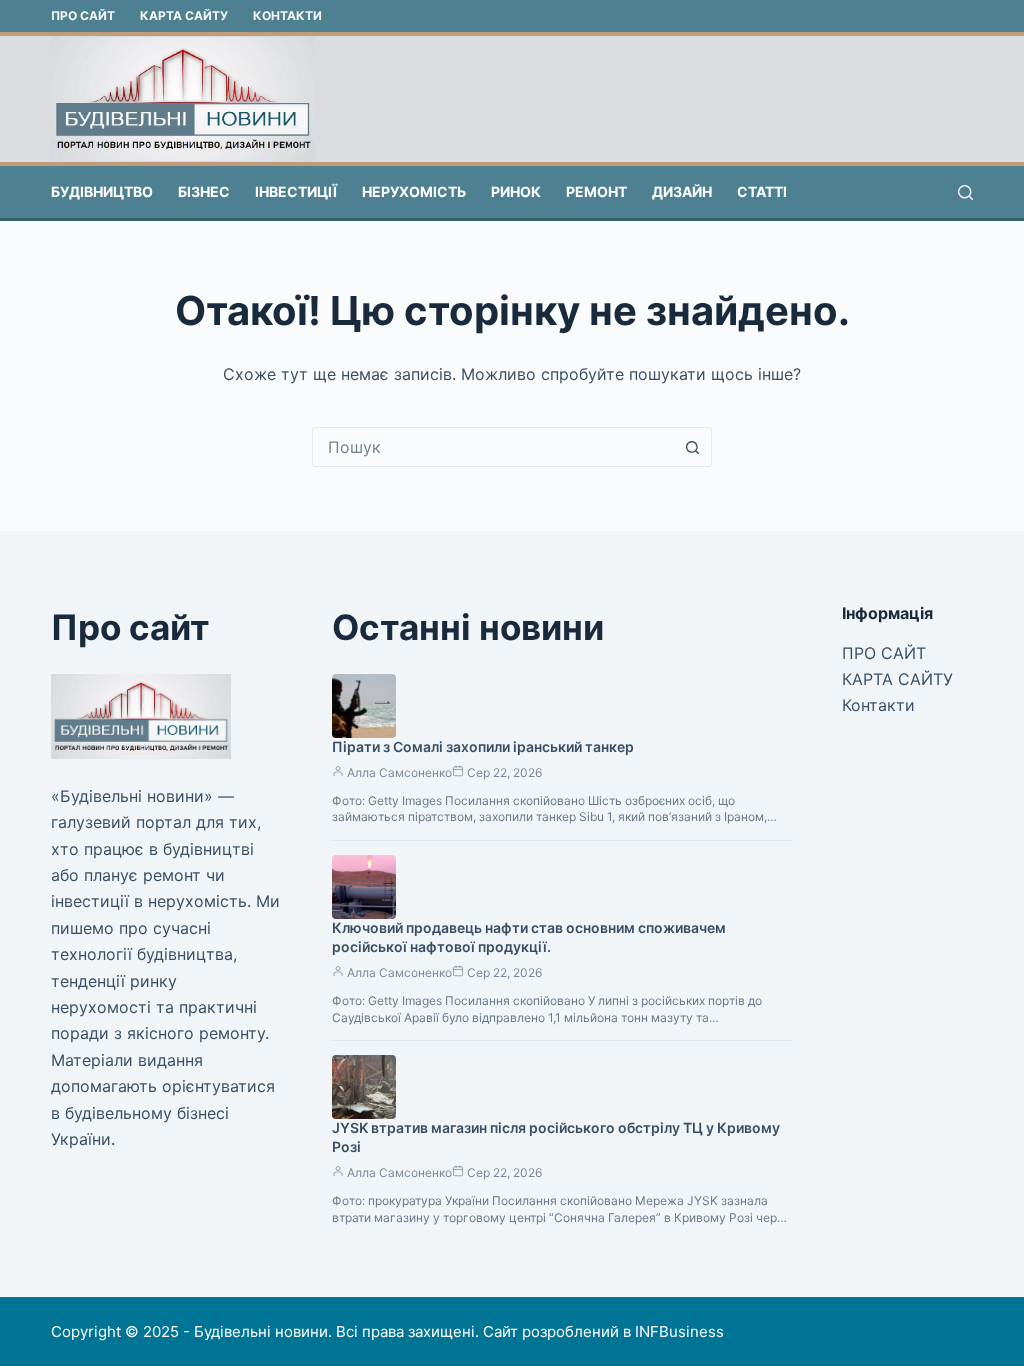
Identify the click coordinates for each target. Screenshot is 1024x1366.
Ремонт (596, 191)
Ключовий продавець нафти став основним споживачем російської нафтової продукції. (529, 937)
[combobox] (493, 447)
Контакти (287, 15)
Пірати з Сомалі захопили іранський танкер (483, 746)
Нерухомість (414, 191)
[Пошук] (965, 192)
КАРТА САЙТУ (184, 15)
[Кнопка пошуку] (692, 447)
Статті (762, 191)
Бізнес (204, 191)
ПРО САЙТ (83, 15)
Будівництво (102, 191)
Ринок (516, 191)
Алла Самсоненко (399, 772)
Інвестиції (296, 191)
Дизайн (682, 191)
